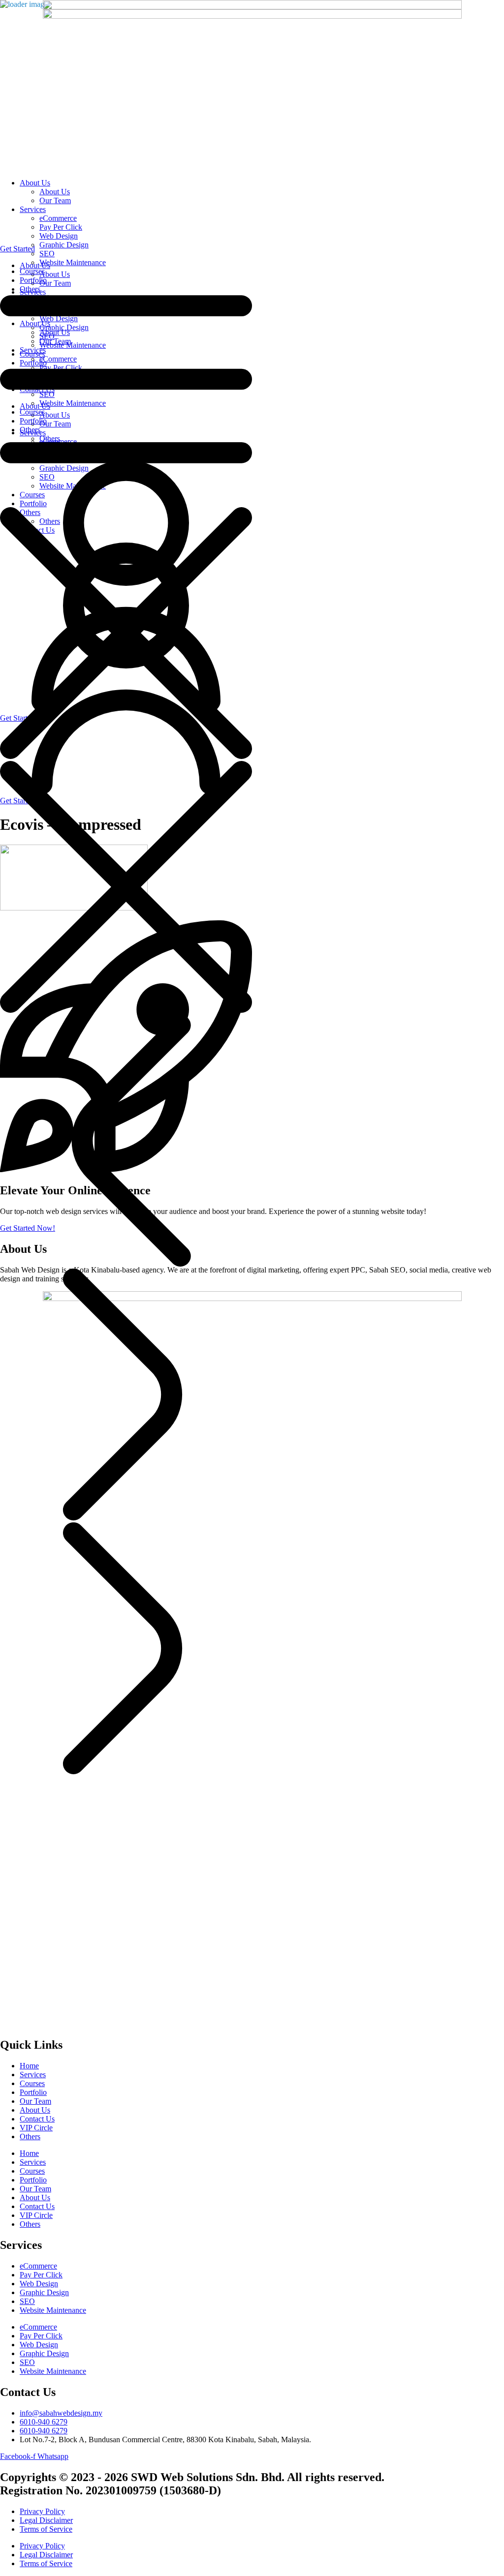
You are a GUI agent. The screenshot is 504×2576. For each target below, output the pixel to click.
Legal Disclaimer (46, 2520)
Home (29, 2066)
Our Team (35, 2101)
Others (30, 2137)
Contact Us (37, 2119)
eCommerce (38, 2266)
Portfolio (33, 2092)
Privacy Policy (42, 2511)
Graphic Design (44, 2292)
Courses (32, 2083)
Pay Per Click (41, 2275)
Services (33, 2075)
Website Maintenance (53, 2310)
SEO (27, 2301)
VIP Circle (36, 2128)
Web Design (39, 2284)
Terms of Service (46, 2529)
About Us (35, 2110)
